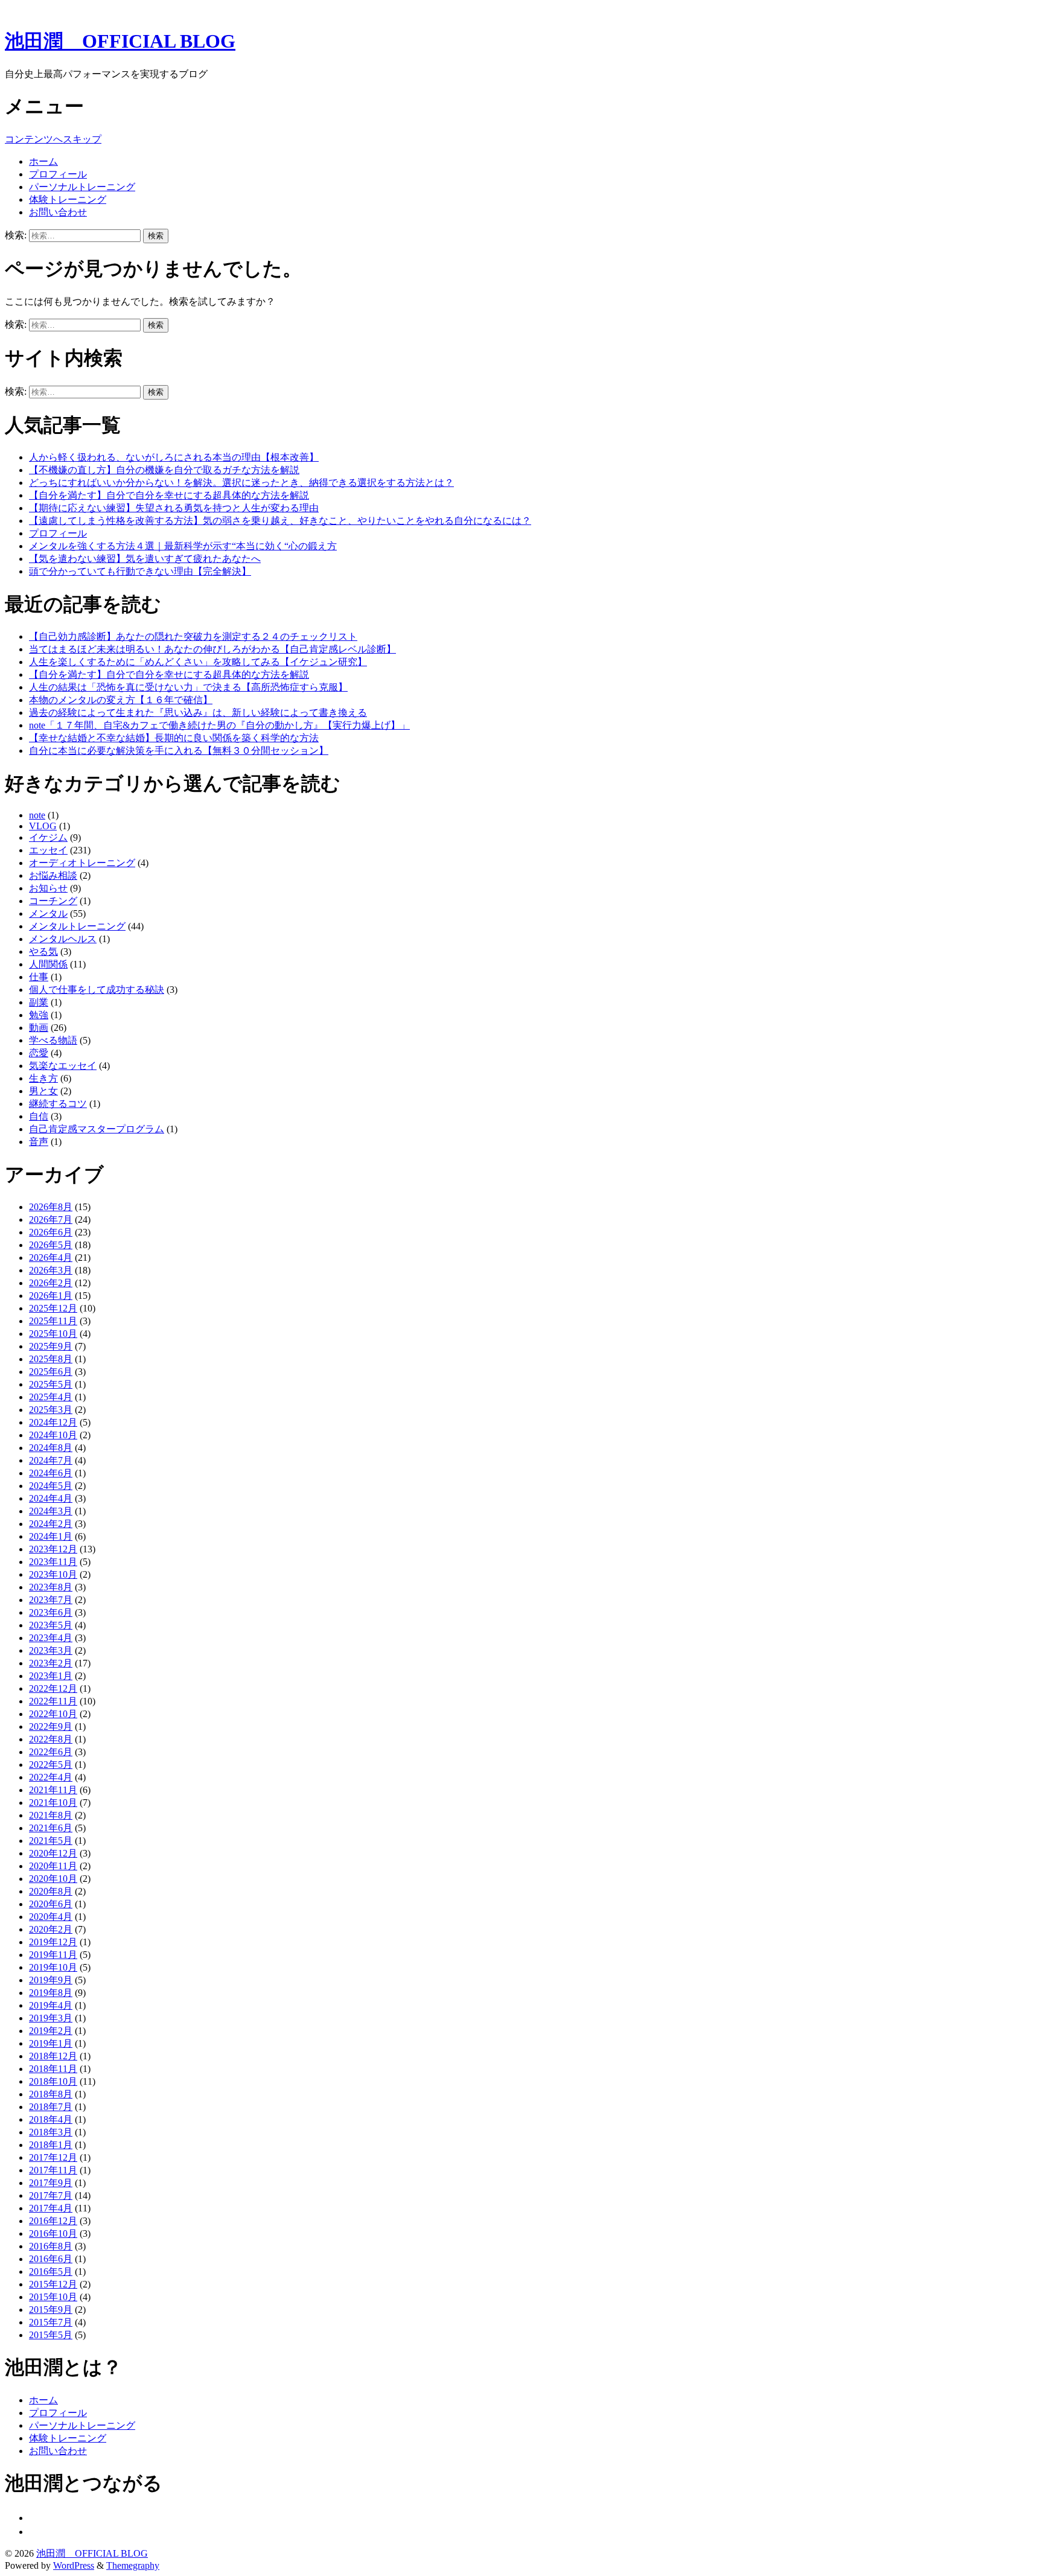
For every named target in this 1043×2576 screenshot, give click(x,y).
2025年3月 (51, 1410)
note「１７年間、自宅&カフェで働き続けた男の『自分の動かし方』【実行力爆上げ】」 (219, 725)
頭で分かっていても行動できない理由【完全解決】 (140, 571)
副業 (39, 1002)
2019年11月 (53, 1955)
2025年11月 (53, 1321)
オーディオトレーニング (82, 863)
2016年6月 (51, 2259)
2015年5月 (51, 2335)
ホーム (43, 161)
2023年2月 (51, 1663)
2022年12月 (53, 1688)
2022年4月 (51, 1777)
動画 (39, 1028)
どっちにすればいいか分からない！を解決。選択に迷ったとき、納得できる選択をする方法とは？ (241, 483)
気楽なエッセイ (63, 1066)
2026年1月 (51, 1296)
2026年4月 (51, 1258)
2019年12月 (53, 1942)
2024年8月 (51, 1448)
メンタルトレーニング (77, 926)
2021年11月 (53, 1790)
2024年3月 (51, 1511)
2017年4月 (51, 2208)
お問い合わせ (58, 212)
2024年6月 (51, 1473)
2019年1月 (51, 2043)
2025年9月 (51, 1346)
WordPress (74, 2565)
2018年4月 (51, 2119)
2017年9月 (51, 2183)
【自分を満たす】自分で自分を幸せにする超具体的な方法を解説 (169, 495)
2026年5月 (51, 1245)
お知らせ (48, 888)
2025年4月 (51, 1397)
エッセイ (48, 850)
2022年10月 (53, 1714)
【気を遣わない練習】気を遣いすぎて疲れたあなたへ (145, 559)
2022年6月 (51, 1752)
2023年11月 (53, 1562)
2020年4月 (51, 1917)
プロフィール (58, 174)
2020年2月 (51, 1929)
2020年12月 (53, 1853)
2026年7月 (51, 1219)
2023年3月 (51, 1650)
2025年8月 (51, 1359)
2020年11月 (53, 1866)
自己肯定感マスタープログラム (97, 1129)
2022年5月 (51, 1765)
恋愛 (39, 1053)
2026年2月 (51, 1283)
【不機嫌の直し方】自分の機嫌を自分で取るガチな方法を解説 (164, 470)
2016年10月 (53, 2233)
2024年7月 (51, 1460)
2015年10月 (53, 2297)
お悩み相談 (53, 875)
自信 (39, 1116)
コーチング (53, 901)
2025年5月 (51, 1384)
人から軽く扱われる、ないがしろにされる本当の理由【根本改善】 (174, 457)
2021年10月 (53, 1803)
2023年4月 (51, 1638)
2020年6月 (51, 1904)
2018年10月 (53, 2081)
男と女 (43, 1091)
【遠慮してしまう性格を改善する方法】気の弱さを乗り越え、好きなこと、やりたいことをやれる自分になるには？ (280, 521)
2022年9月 (51, 1726)
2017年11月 (53, 2170)
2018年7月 (51, 2107)
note (37, 815)
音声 (39, 1142)
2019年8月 (51, 1993)
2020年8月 (51, 1891)
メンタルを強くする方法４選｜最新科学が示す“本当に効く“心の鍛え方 (183, 546)
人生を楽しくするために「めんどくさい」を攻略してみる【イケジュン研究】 (198, 662)
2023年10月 (53, 1574)
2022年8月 (51, 1739)
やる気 (43, 952)
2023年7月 (51, 1600)
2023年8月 (51, 1587)
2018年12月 (53, 2056)
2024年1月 (51, 1536)
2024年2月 (51, 1524)
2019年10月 (53, 1967)
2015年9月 (51, 2310)
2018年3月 (51, 2132)
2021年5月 (51, 1841)
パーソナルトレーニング (82, 187)
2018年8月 (51, 2094)
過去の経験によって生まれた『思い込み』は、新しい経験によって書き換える (198, 713)
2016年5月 (51, 2272)
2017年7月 (51, 2195)
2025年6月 (51, 1372)
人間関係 (48, 964)
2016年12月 (53, 2221)
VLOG (43, 826)
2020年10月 (53, 1879)
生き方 (43, 1078)
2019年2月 (51, 2031)
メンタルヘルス (63, 939)
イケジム (48, 837)
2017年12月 (53, 2157)
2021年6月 (51, 1828)
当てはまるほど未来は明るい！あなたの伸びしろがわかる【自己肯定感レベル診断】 (212, 649)
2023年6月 (51, 1612)
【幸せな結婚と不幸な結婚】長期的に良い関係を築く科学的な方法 (174, 738)
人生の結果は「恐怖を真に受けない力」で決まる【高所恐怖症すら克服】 (188, 687)
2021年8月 (51, 1815)
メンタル (48, 913)
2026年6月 (51, 1232)
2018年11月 (53, 2069)
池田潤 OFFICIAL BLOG (120, 41)
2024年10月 (53, 1435)
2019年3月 (51, 2018)
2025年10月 (53, 1334)
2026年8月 (51, 1207)
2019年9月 (51, 1980)
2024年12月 (53, 1422)
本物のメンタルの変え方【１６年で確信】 (121, 700)
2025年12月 (53, 1308)
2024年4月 (51, 1498)
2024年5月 (51, 1486)
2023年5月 (51, 1625)
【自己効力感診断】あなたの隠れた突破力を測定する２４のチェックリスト (193, 636)
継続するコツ (58, 1104)
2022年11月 (53, 1701)
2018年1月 (51, 2145)
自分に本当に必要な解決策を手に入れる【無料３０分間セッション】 (179, 751)
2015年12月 (53, 2284)
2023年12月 (53, 1549)
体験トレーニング (68, 199)
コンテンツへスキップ (53, 139)
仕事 (39, 977)
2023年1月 (51, 1676)
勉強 (39, 1015)
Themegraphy (133, 2565)
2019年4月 (51, 2005)
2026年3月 (51, 1270)
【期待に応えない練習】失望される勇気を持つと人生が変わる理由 (174, 508)
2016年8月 (51, 2246)
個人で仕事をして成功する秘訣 (97, 990)
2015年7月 (51, 2322)
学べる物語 (53, 1040)
